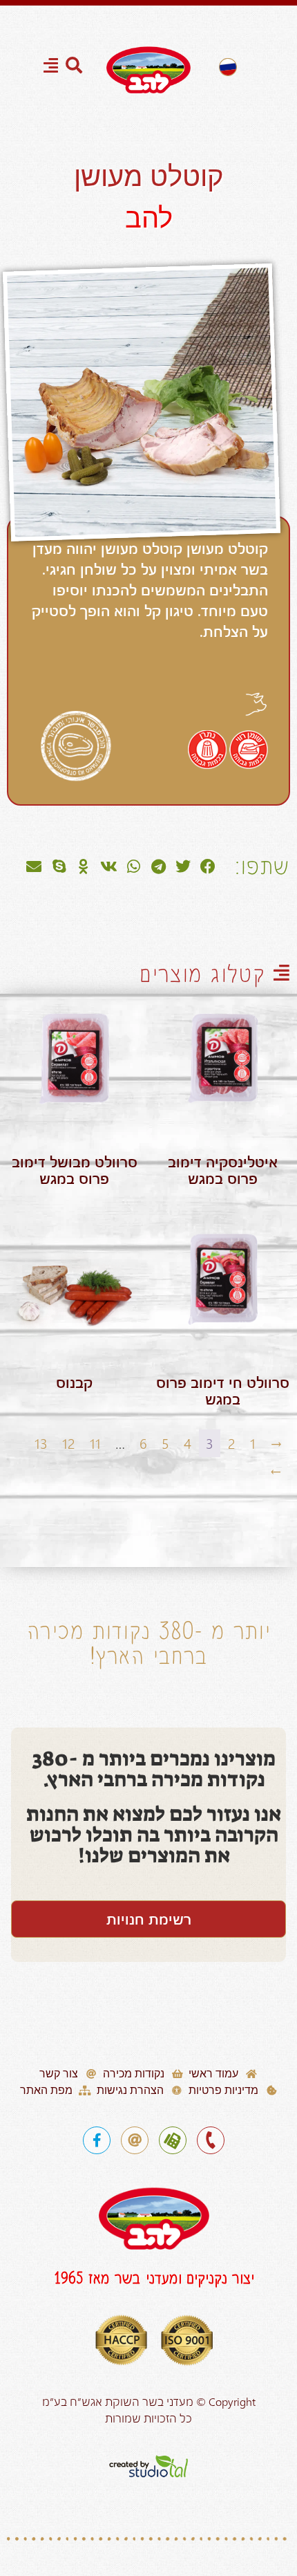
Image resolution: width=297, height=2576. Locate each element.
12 (69, 1443)
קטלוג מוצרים (202, 974)
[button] (208, 867)
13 (41, 1443)
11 (95, 1443)
